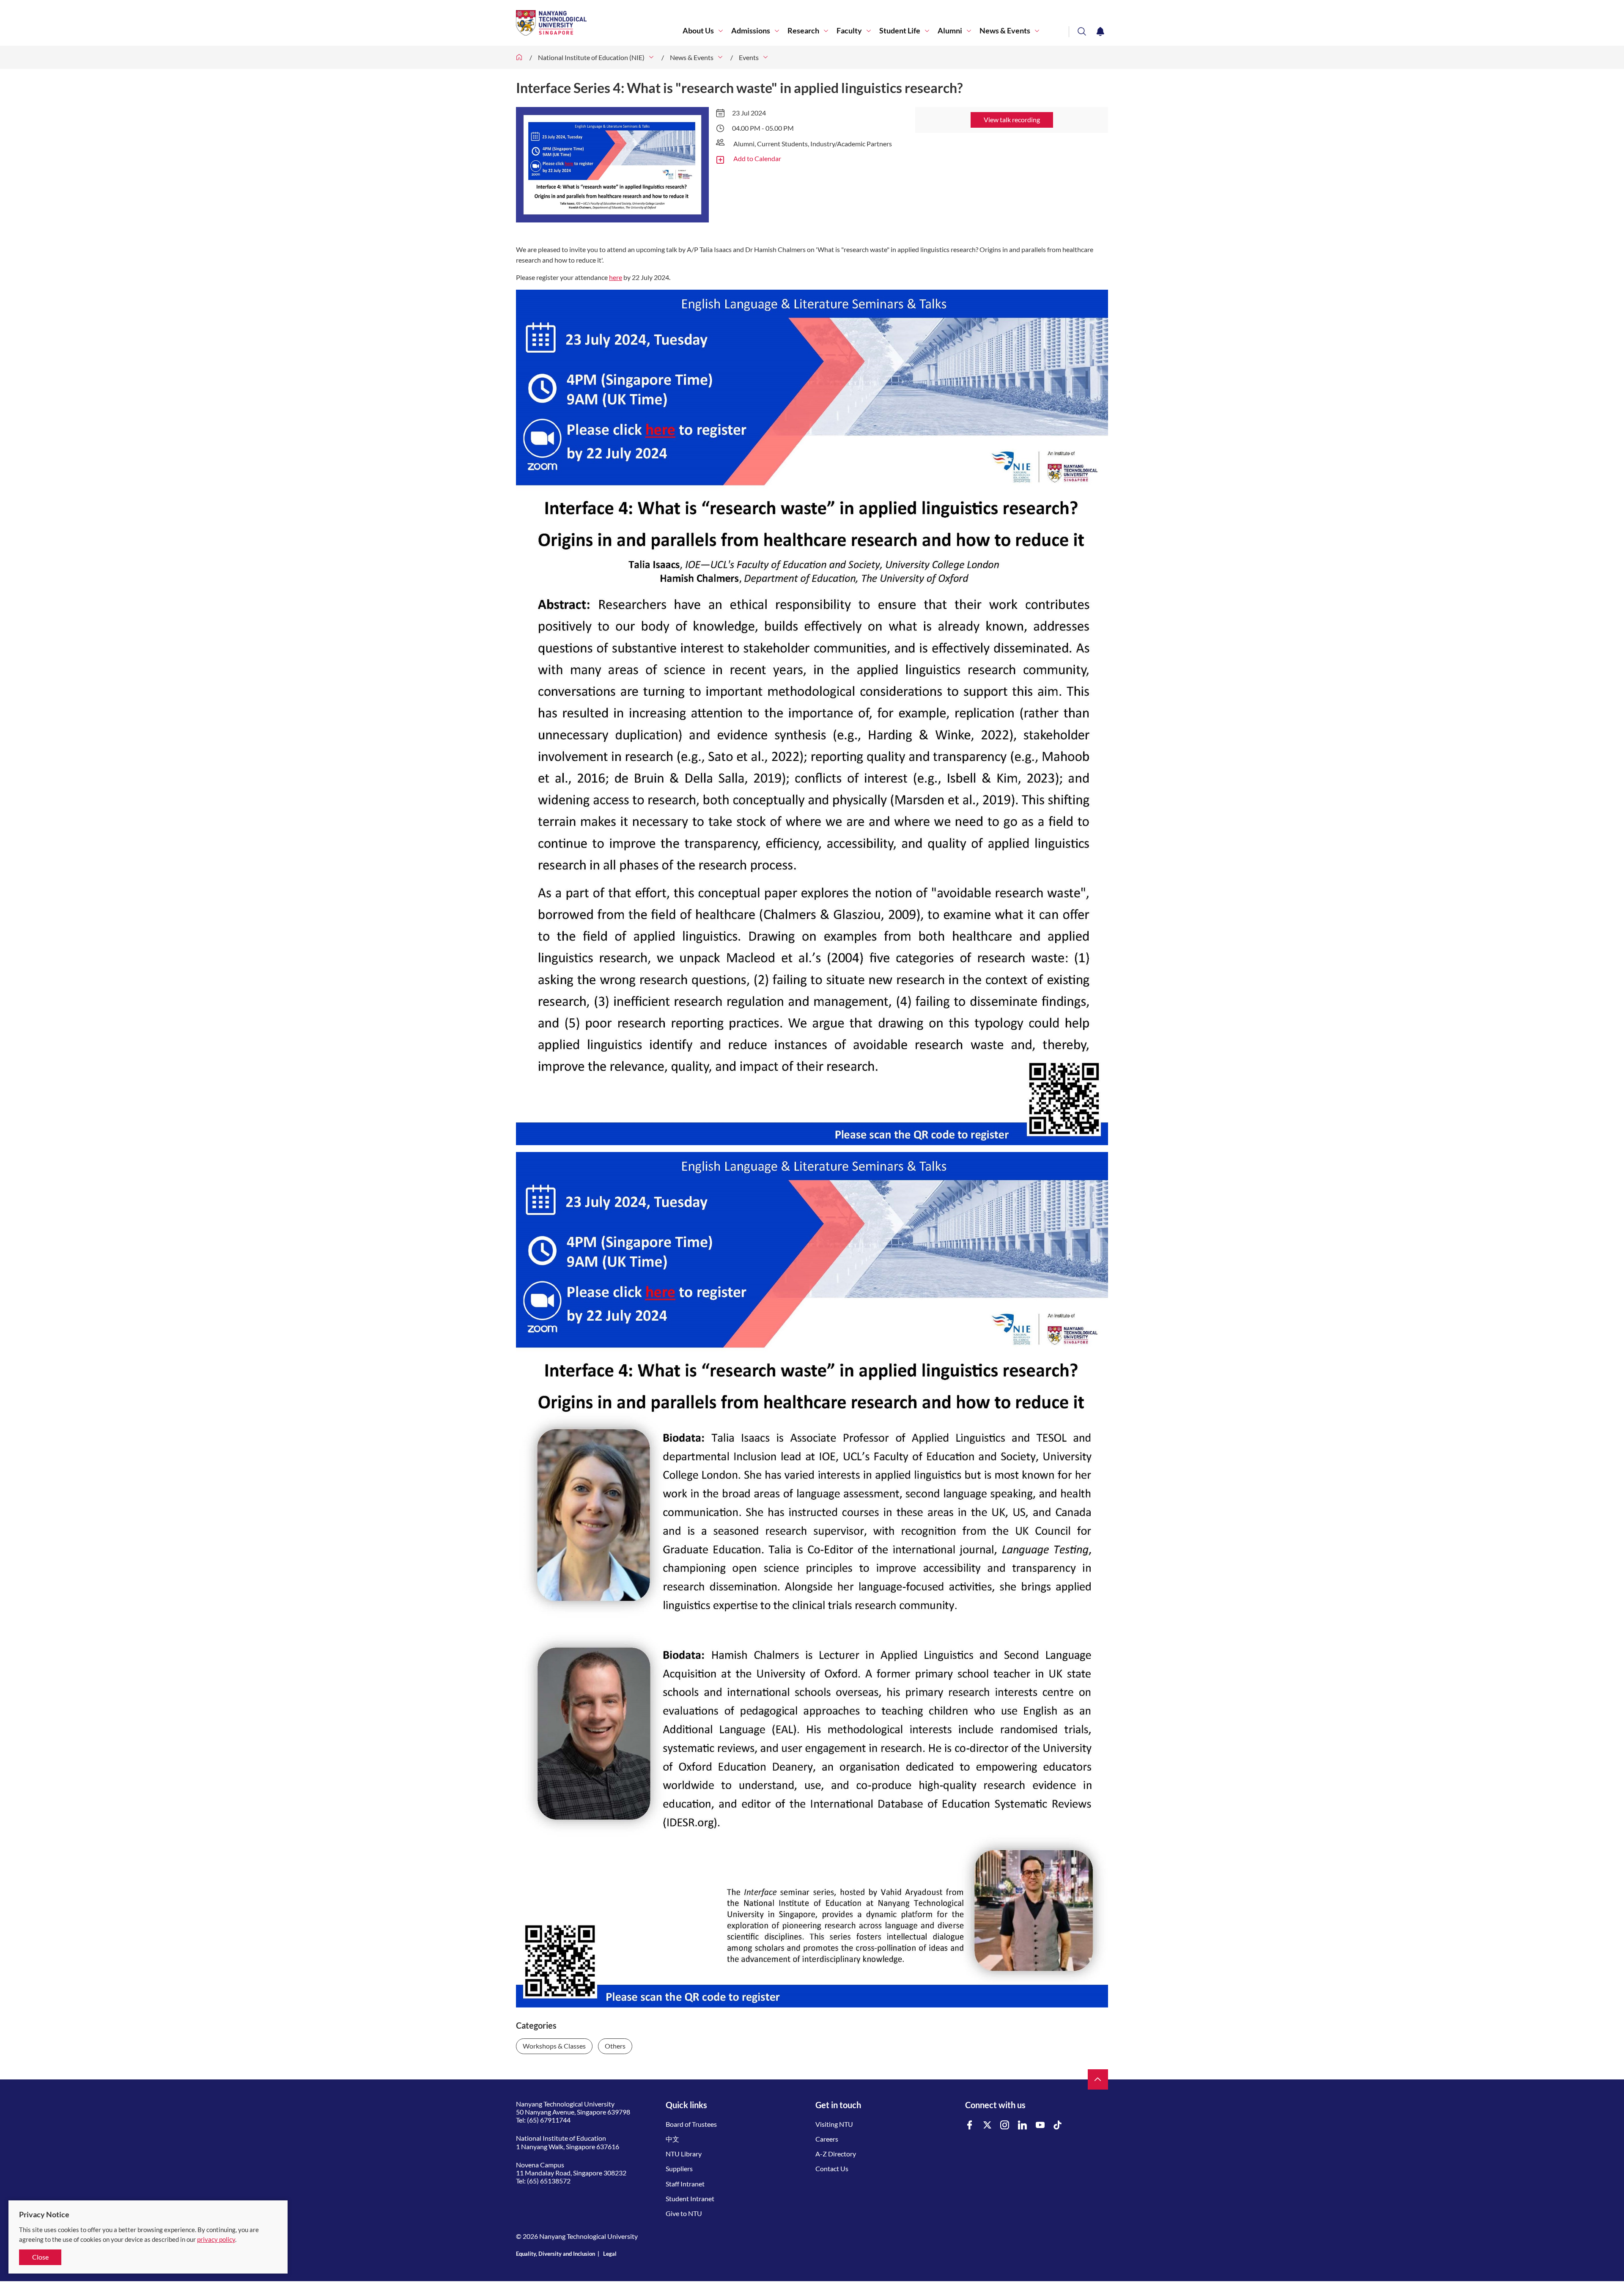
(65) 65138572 (549, 2181)
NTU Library (684, 2154)
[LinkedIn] (1023, 2125)
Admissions (751, 31)
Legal (610, 2254)
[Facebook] (970, 2125)
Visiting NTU (834, 2124)
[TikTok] (1058, 2125)
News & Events (1005, 31)
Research (803, 31)
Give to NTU (684, 2213)
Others (615, 2046)
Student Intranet (690, 2198)
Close (40, 2257)
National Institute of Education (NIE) (591, 57)
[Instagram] (1005, 2125)
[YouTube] (1040, 2125)
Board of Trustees (691, 2124)
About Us (698, 31)
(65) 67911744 (549, 2120)
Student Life (900, 31)
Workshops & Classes (554, 2046)
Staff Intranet (685, 2184)
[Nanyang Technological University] (599, 23)
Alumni (950, 31)
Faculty (849, 31)
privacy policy (216, 2239)
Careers (827, 2139)
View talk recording (1012, 119)
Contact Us (832, 2168)
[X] (988, 2125)
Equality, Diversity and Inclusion (556, 2254)
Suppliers (679, 2168)
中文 (672, 2139)
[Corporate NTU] (519, 57)
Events (749, 57)
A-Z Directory (836, 2154)
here (616, 277)
